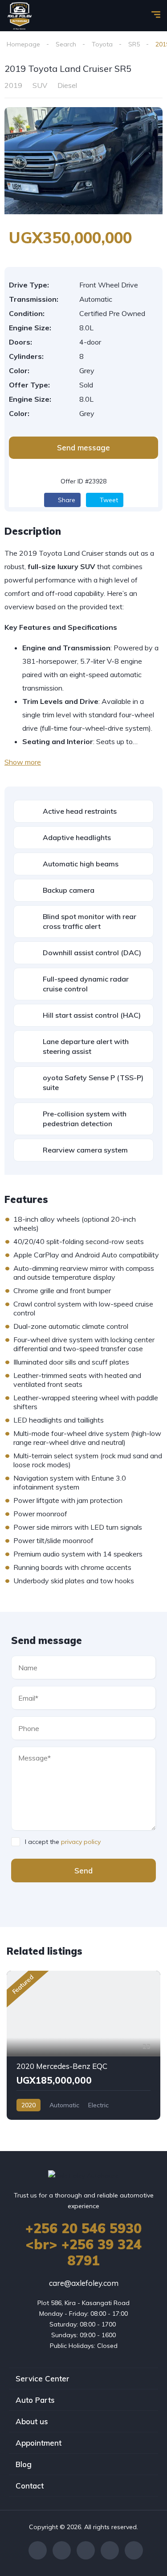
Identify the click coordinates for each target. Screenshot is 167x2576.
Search (66, 44)
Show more (23, 762)
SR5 (134, 44)
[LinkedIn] (110, 2550)
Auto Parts (35, 2400)
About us (32, 2421)
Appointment (39, 2443)
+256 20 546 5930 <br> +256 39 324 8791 (83, 2244)
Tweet (108, 500)
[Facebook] (38, 2550)
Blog (24, 2464)
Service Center (43, 2378)
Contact (30, 2486)
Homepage (23, 44)
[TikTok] (134, 2550)
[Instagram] (86, 2550)
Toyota (102, 44)
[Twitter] (62, 2550)
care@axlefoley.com (84, 2283)
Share (66, 500)
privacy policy (81, 1842)
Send (83, 1871)
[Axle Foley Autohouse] (20, 16)
